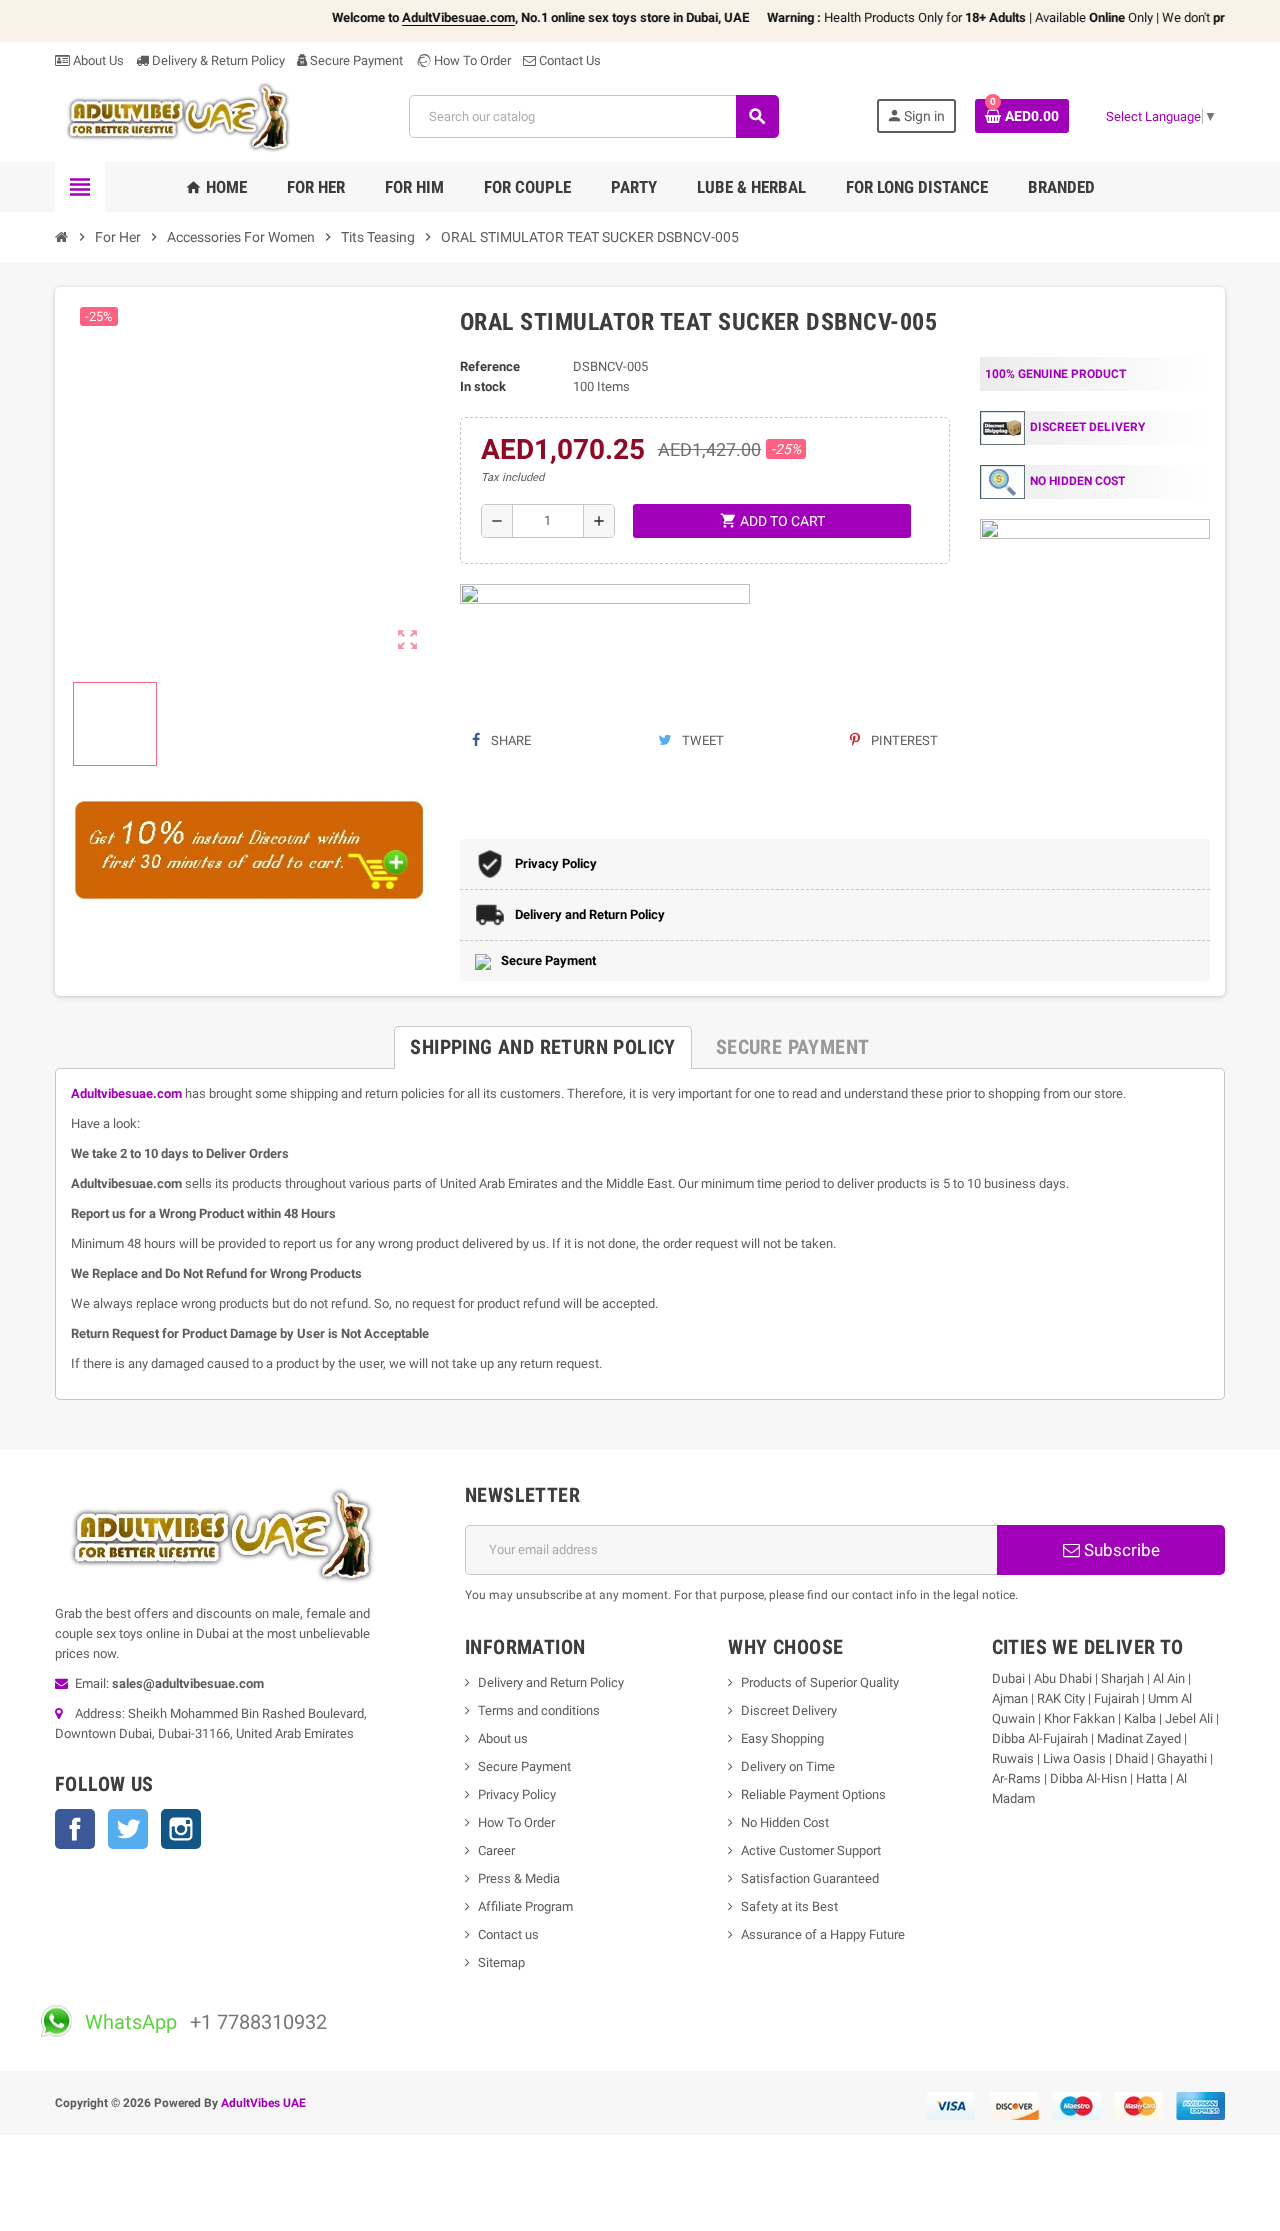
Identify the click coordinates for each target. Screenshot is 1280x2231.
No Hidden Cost (785, 1822)
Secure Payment (356, 60)
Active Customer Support (811, 1850)
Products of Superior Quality (820, 1682)
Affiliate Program (525, 1906)
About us (503, 1738)
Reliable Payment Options (813, 1794)
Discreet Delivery (789, 1710)
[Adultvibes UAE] (184, 115)
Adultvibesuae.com (126, 1093)
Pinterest (903, 740)
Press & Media (519, 1878)
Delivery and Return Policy (551, 1682)
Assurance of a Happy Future (823, 1934)
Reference (490, 366)
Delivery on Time (788, 1766)
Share (509, 740)
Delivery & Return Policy (217, 60)
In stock (483, 386)
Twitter (128, 1829)
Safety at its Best (789, 1906)
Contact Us (568, 60)
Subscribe (1120, 1550)
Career (496, 1850)
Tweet (701, 740)
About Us (97, 60)
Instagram (181, 1829)
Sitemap (501, 1962)
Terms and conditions (539, 1710)
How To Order (471, 60)
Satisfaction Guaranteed (810, 1878)
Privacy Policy (517, 1794)
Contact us (508, 1934)
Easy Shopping (782, 1738)
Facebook (75, 1829)
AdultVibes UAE (263, 2103)
